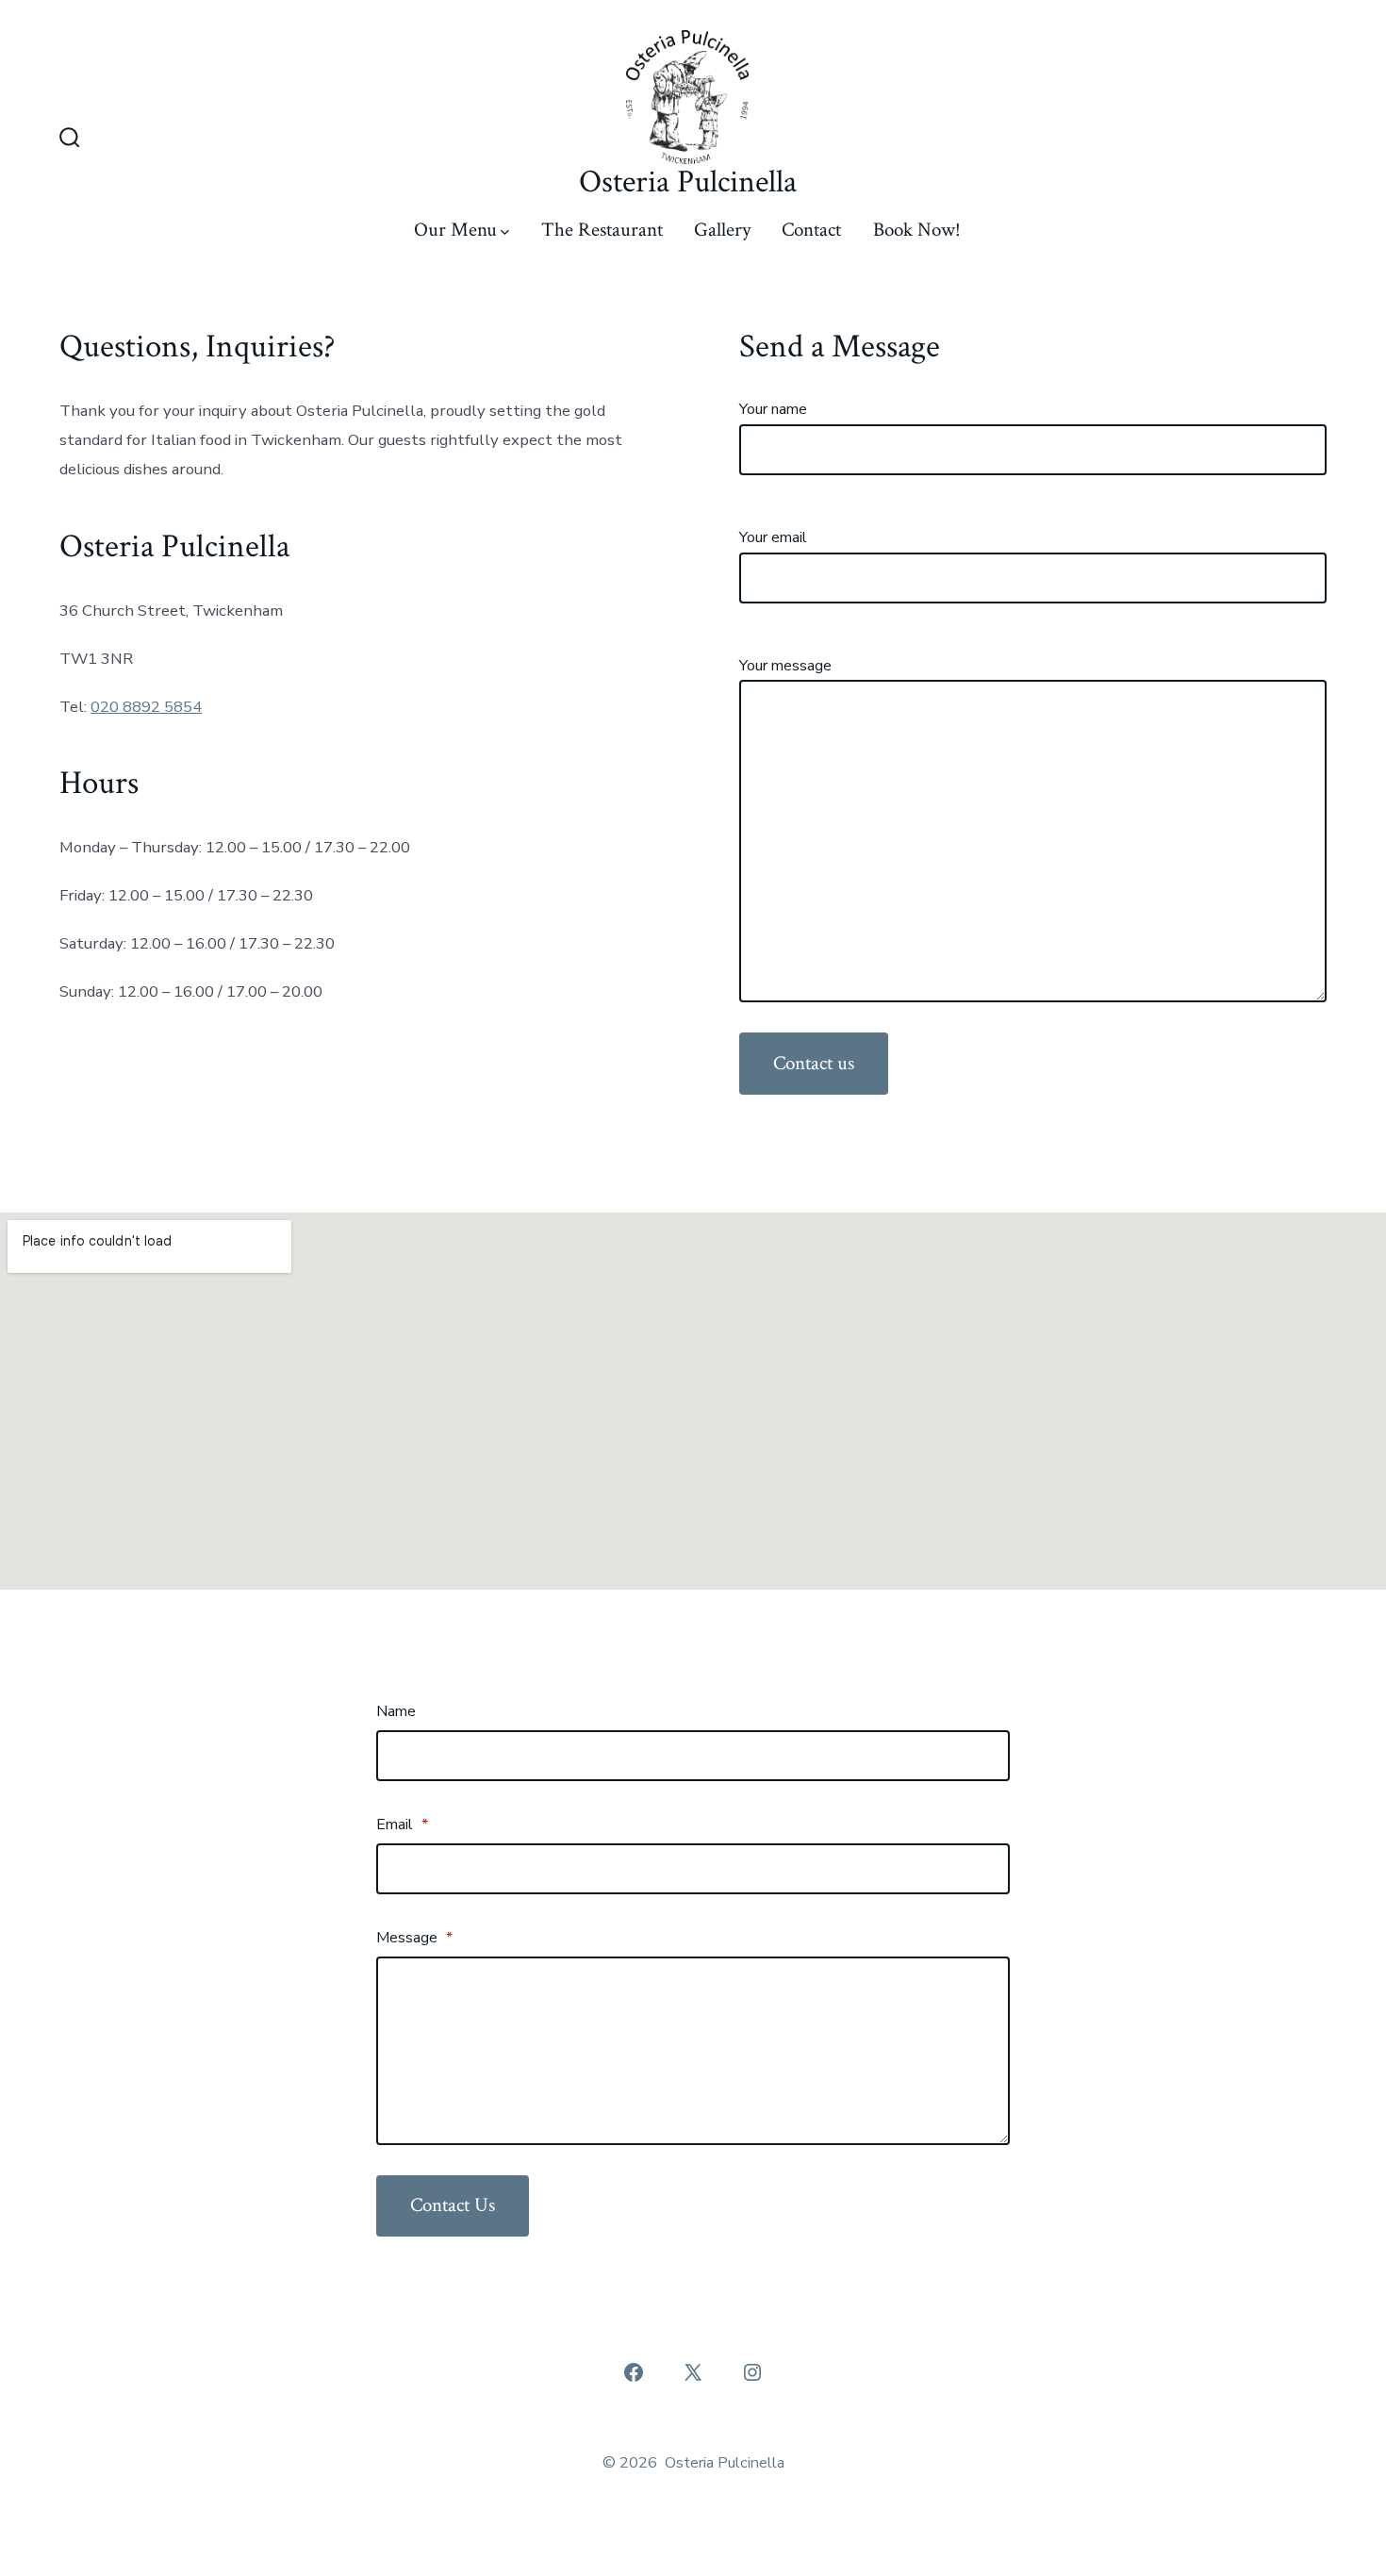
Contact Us (453, 2205)
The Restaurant (602, 230)
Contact (811, 230)
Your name (773, 409)
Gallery (722, 230)
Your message (785, 666)
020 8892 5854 (146, 707)
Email (402, 1825)
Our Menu (455, 230)
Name (396, 1711)
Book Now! (917, 230)
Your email (773, 537)
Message (414, 1938)
